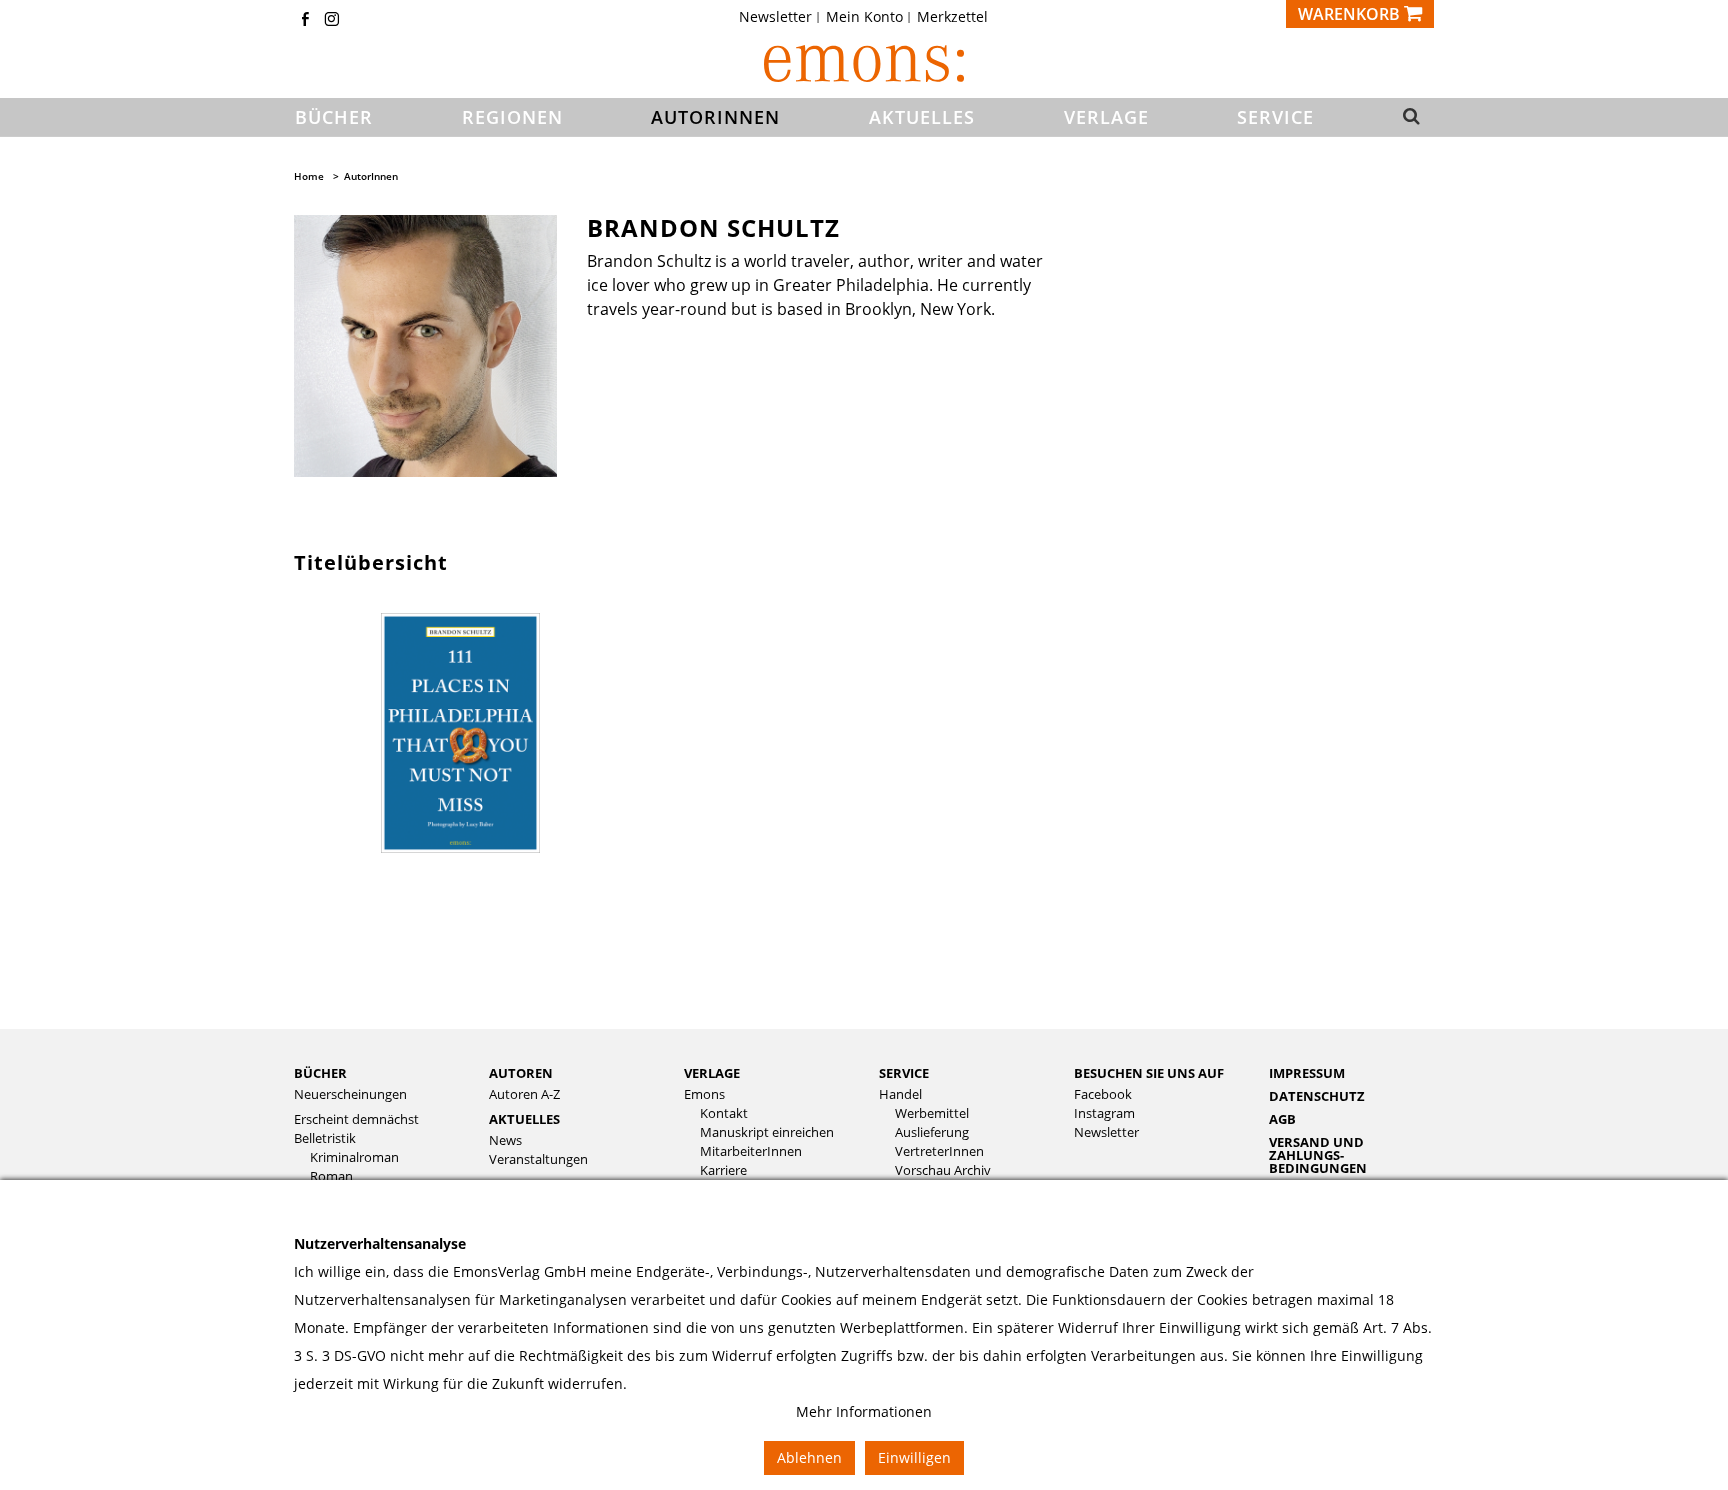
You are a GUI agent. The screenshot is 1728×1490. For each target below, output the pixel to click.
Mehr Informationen (864, 1411)
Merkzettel (952, 17)
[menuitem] (781, 17)
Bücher (320, 1073)
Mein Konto (864, 17)
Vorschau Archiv (943, 1170)
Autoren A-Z (524, 1094)
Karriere (723, 1170)
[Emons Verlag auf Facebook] (305, 20)
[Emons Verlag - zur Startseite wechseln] (864, 63)
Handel (900, 1094)
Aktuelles (524, 1119)
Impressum (1307, 1073)
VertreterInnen (939, 1151)
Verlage (712, 1073)
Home (309, 176)
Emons (704, 1094)
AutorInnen (371, 176)
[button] (1405, 118)
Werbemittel (932, 1113)
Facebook (1103, 1094)
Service (904, 1073)
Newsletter (775, 17)
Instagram (1104, 1113)
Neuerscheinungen (350, 1094)
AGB (1282, 1119)
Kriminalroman (354, 1157)
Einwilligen (914, 1457)
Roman (331, 1176)
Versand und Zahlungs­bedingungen (1318, 1155)
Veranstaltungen (538, 1159)
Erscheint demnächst (356, 1119)
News (505, 1140)
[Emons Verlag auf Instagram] (332, 20)
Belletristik (325, 1138)
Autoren (521, 1073)
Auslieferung (932, 1132)
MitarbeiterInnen (751, 1151)
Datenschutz (1317, 1096)
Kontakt (724, 1113)
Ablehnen (809, 1457)
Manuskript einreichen (767, 1132)
